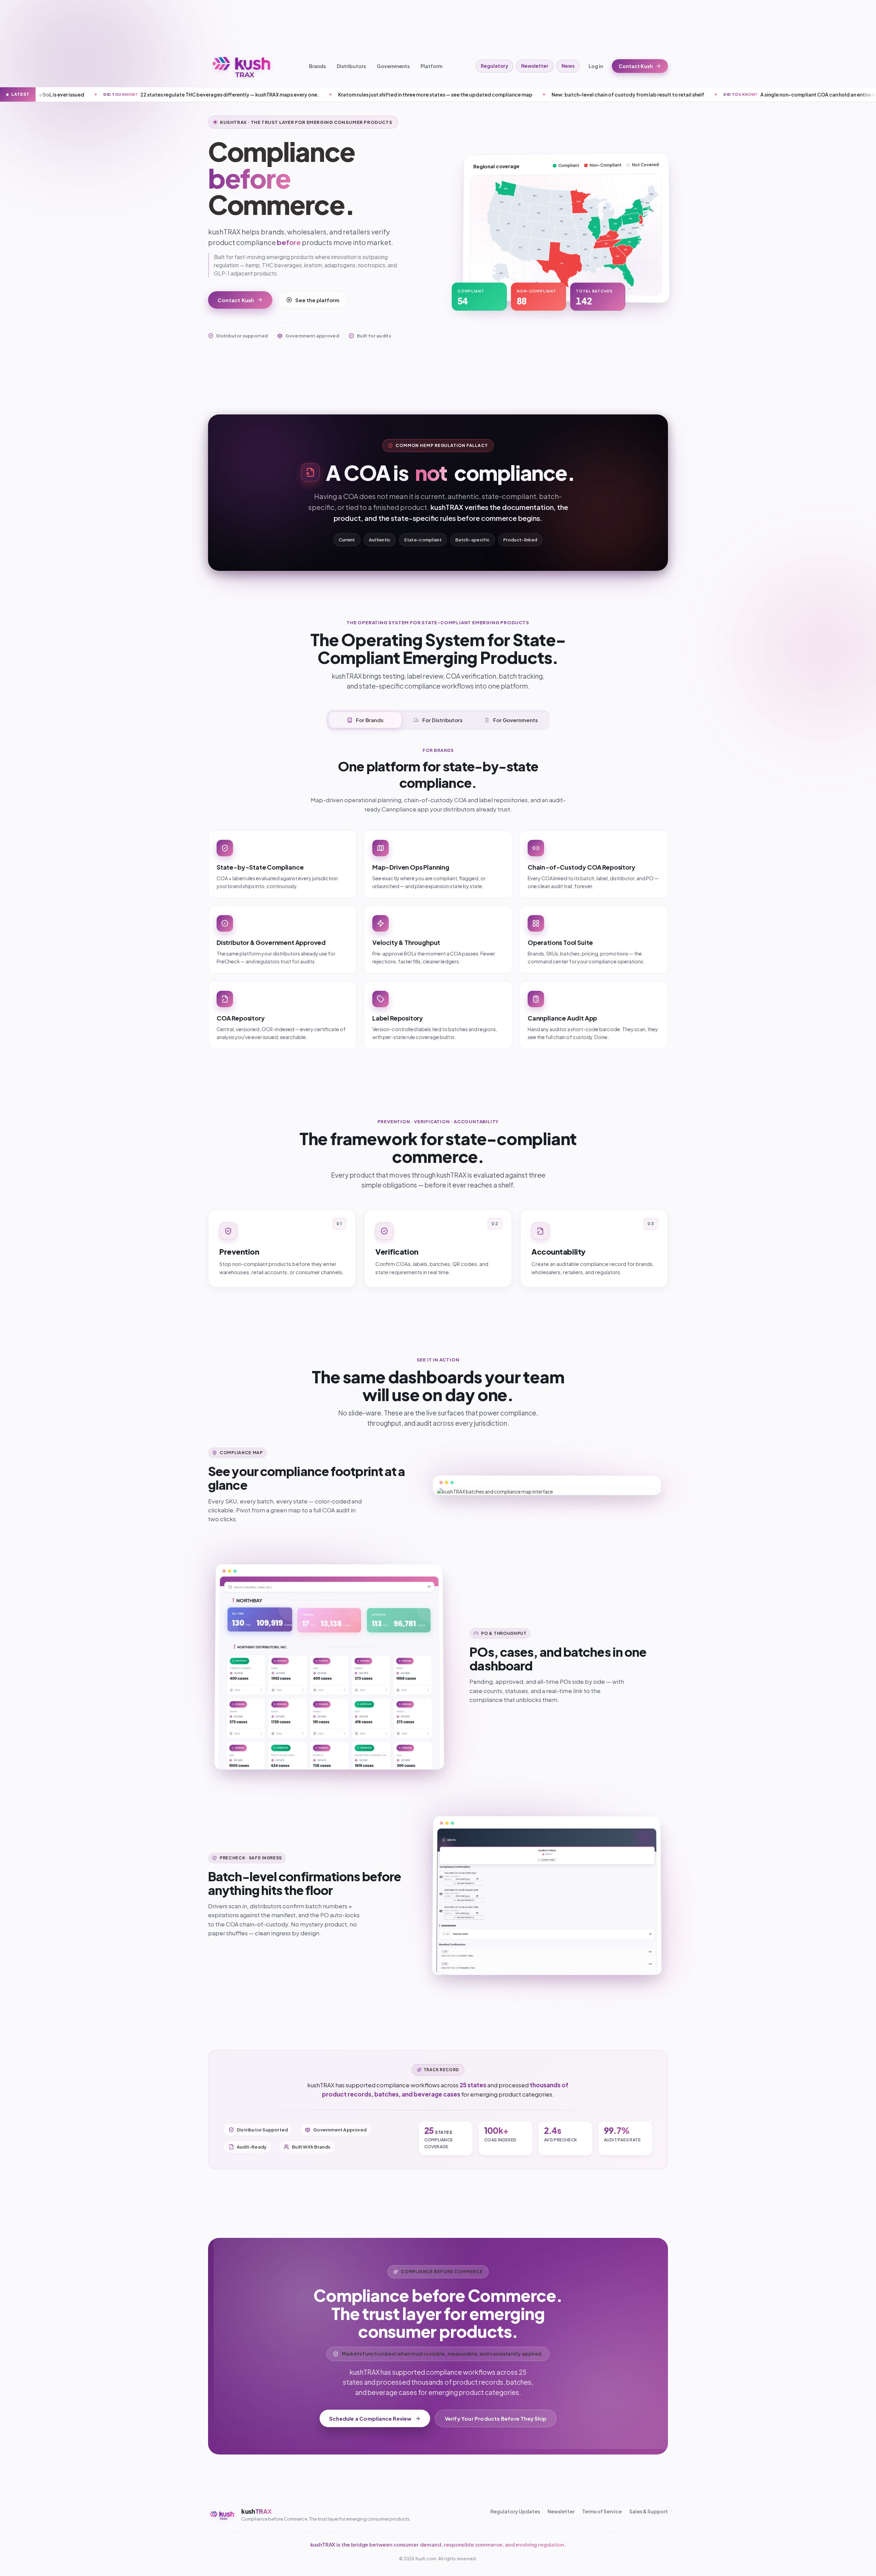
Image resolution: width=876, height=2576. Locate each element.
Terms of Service (602, 2511)
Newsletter (535, 66)
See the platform (317, 300)
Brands (317, 66)
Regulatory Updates (515, 2511)
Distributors (351, 66)
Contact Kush (636, 66)
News (568, 66)
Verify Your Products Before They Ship (496, 2418)
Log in (596, 66)
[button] (496, 275)
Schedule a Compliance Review (370, 2418)
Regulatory (494, 66)
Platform (431, 66)
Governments (393, 66)
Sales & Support (649, 2511)
